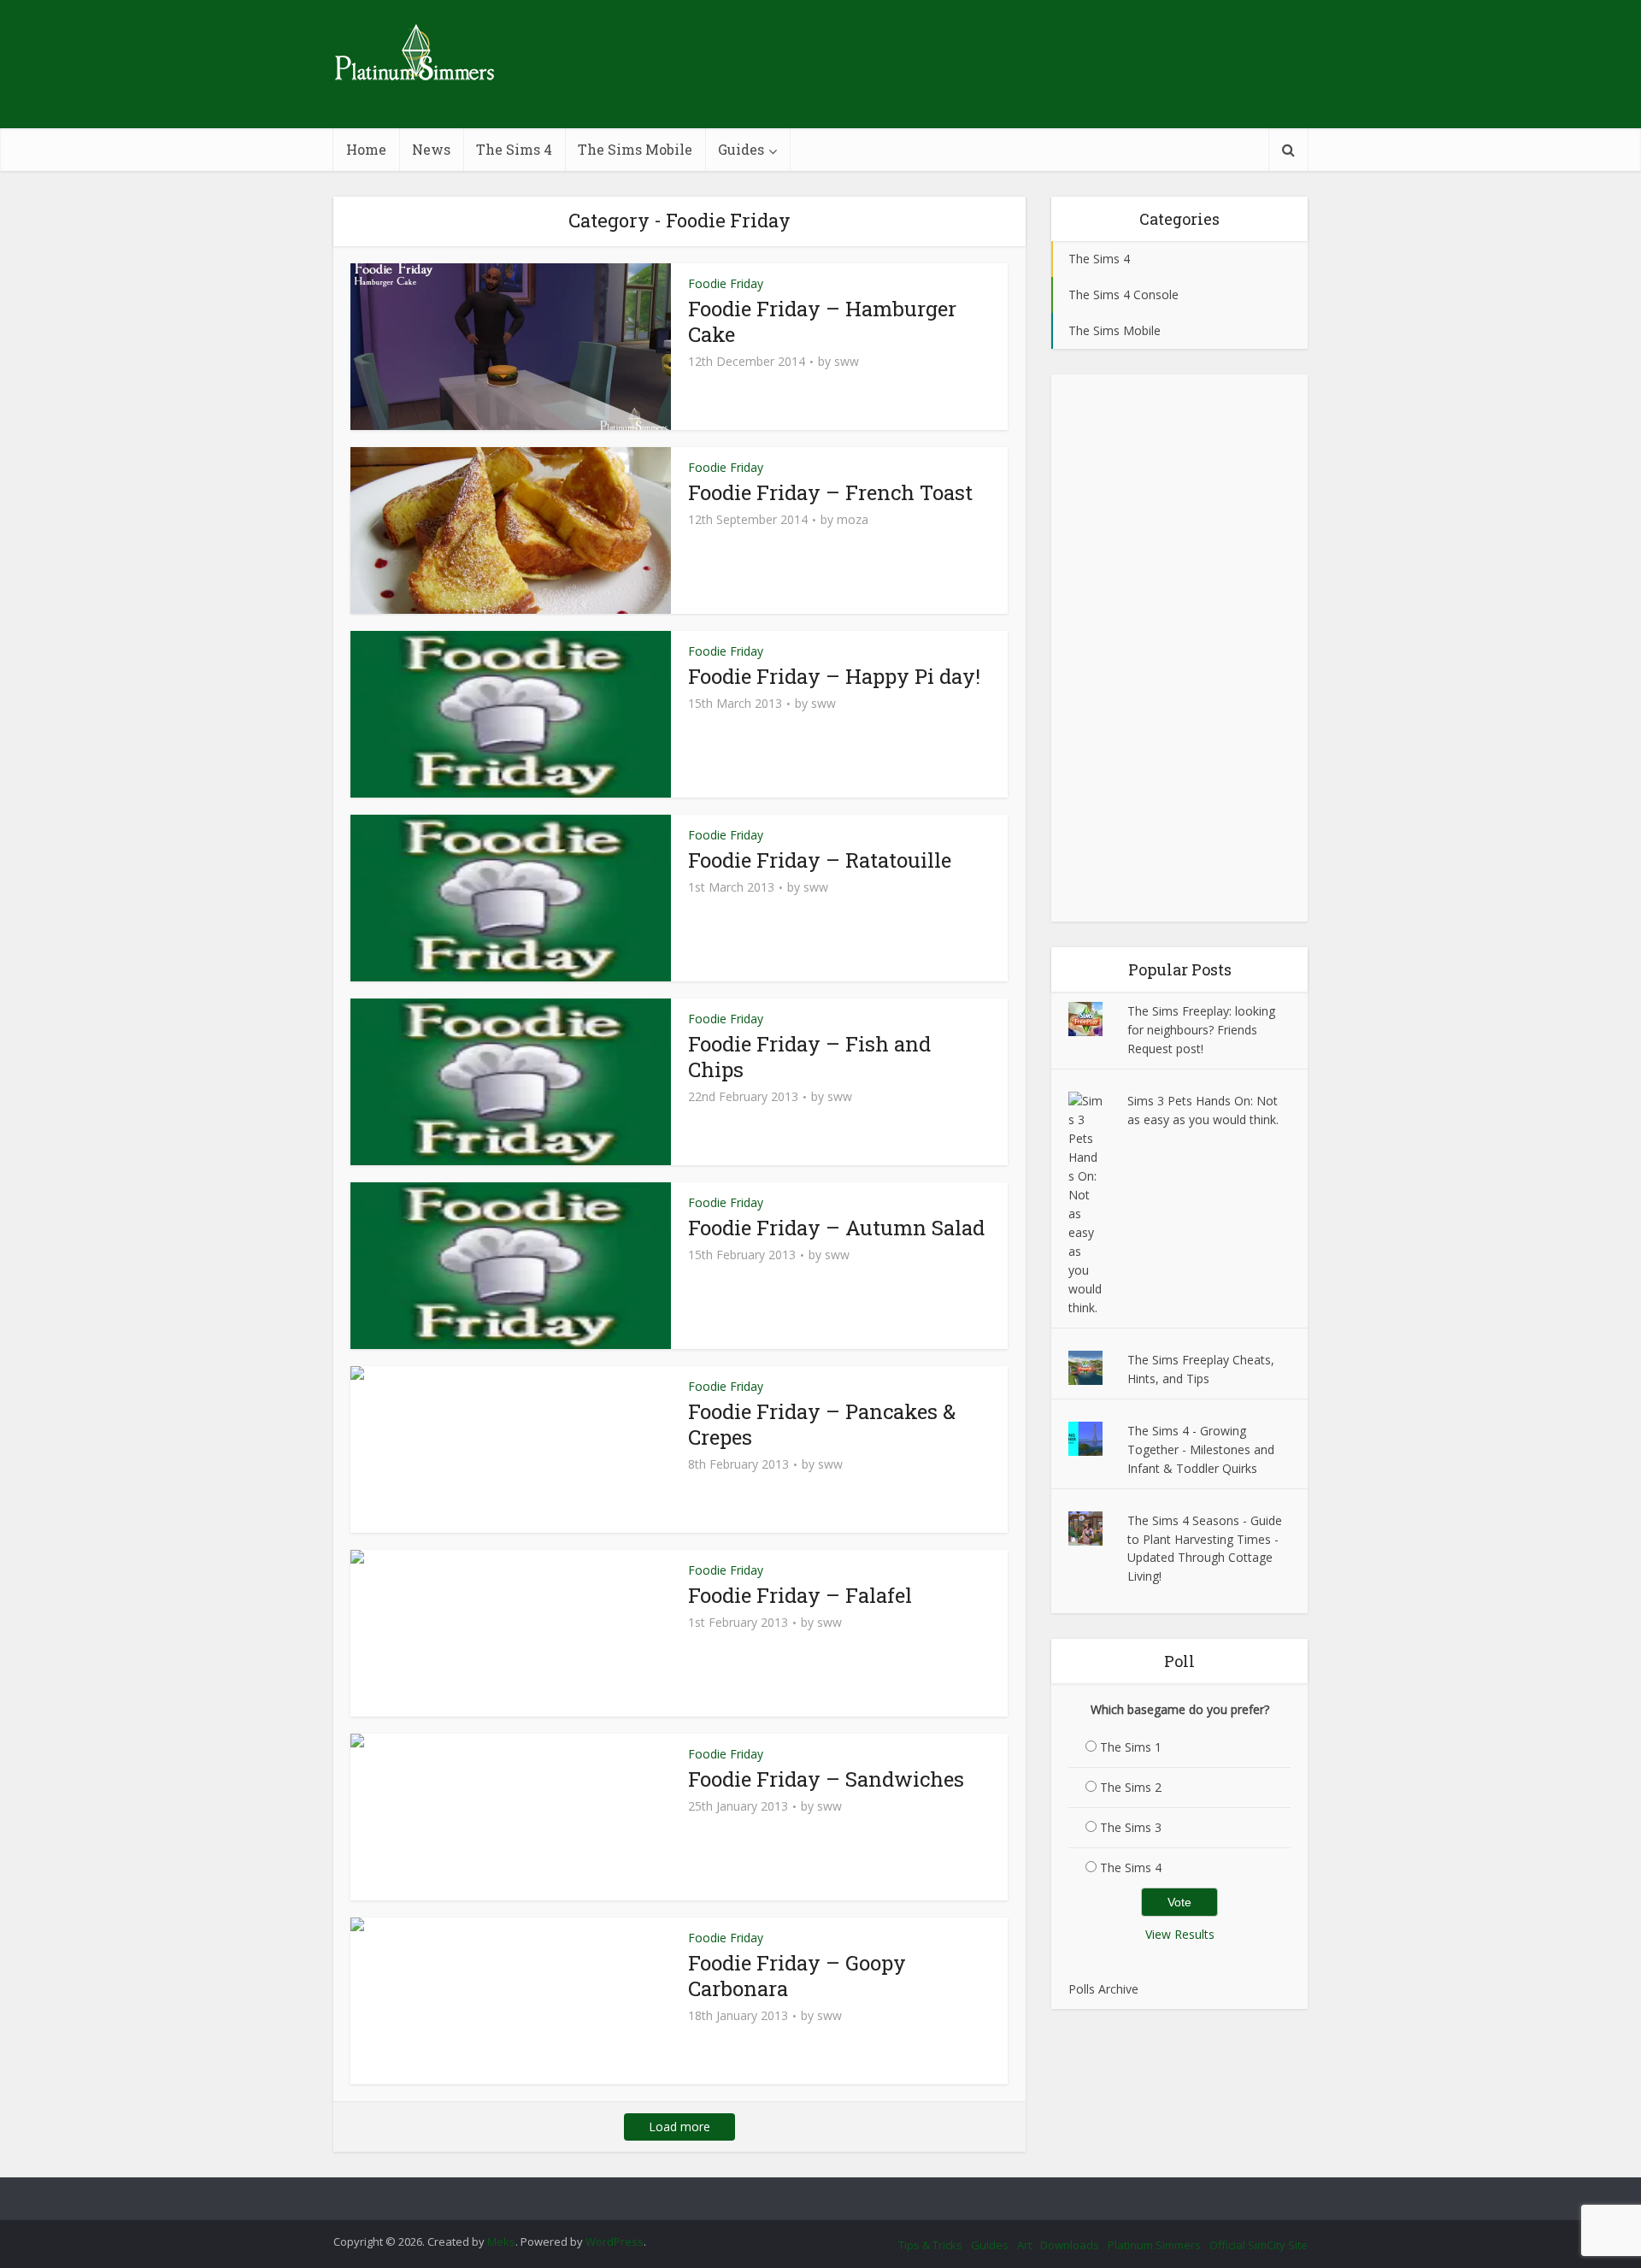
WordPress (615, 2241)
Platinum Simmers (1154, 2245)
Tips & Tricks (930, 2245)
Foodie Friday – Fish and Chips (809, 1057)
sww (847, 362)
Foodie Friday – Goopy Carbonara (797, 1976)
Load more (679, 2127)
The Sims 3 (1131, 1827)
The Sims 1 (1131, 1747)
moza (853, 520)
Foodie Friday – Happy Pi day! (834, 676)
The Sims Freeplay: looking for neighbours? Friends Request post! (1201, 1030)
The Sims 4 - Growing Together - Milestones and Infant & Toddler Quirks (1201, 1449)
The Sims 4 (514, 149)
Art (1024, 2245)
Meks (501, 2241)
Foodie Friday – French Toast (830, 492)
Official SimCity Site (1259, 2245)
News (431, 149)
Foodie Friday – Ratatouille (820, 860)
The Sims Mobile (635, 149)
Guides (741, 149)
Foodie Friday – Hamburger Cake (822, 321)
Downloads (1070, 2245)
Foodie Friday (726, 283)
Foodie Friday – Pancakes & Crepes (822, 1424)
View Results (1180, 1934)
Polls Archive (1103, 1989)
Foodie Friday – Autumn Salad (836, 1228)
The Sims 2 (1131, 1787)
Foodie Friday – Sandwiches (826, 1779)
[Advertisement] (1179, 648)
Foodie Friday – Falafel (800, 1595)
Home (366, 149)
